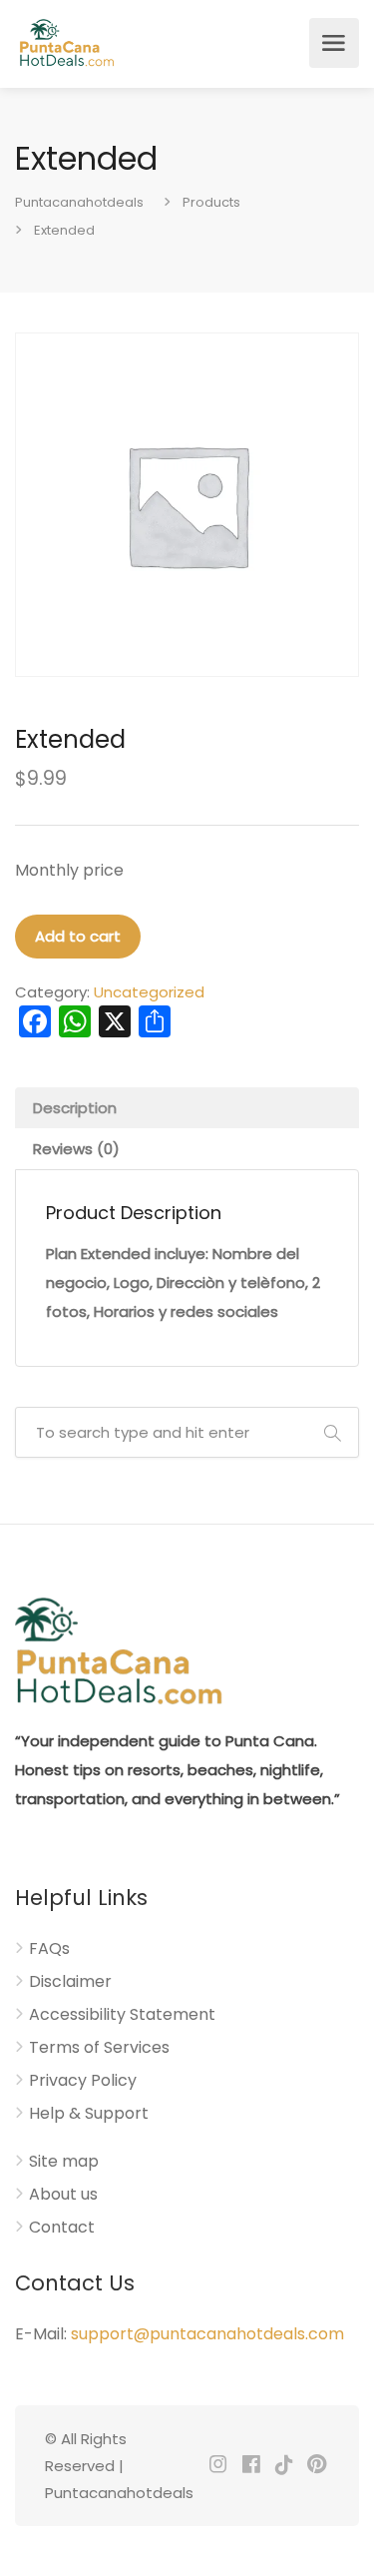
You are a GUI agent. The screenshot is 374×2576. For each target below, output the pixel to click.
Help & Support (89, 2114)
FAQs (49, 1949)
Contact (62, 2228)
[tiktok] (284, 2466)
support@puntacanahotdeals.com (207, 2334)
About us (63, 2195)
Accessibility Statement (122, 2015)
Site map (64, 2162)
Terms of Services (99, 2048)
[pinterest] (317, 2466)
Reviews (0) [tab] (76, 1149)
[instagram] (218, 2466)
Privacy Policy (83, 2081)
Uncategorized (149, 992)
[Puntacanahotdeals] (66, 43)
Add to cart (78, 936)
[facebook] (251, 2466)
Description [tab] (75, 1108)
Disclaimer (70, 1982)
